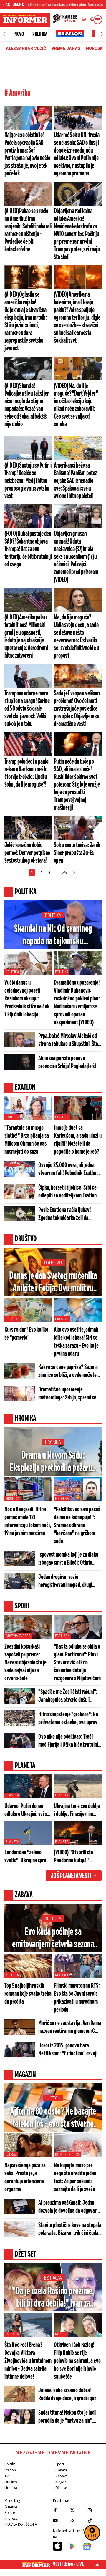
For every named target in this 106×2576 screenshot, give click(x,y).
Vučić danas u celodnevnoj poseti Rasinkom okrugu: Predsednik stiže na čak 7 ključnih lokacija (27, 999)
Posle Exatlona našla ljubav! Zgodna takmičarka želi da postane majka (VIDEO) (65, 1214)
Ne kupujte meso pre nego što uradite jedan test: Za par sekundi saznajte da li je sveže (75, 2177)
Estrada (53, 2278)
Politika (40, 34)
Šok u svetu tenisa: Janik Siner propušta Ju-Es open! (77, 853)
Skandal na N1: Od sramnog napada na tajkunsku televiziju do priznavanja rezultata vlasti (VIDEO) (53, 936)
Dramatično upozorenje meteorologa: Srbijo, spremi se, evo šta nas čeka (68, 1394)
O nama (11, 2507)
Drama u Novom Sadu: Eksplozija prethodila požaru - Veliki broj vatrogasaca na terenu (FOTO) (53, 1462)
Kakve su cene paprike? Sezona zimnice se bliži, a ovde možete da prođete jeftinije (68, 1371)
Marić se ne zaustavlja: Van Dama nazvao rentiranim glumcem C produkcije (70, 2027)
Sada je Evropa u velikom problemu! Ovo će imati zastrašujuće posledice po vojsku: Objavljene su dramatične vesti (77, 709)
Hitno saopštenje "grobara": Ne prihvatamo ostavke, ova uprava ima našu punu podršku (69, 1719)
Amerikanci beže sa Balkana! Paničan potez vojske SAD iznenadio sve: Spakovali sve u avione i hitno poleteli (75, 481)
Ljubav (11, 2155)
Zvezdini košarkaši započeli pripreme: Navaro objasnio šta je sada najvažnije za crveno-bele (25, 1663)
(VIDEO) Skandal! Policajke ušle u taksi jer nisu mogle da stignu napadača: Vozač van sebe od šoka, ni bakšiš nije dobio (27, 405)
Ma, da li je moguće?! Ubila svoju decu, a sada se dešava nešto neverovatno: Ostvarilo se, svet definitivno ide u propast (76, 637)
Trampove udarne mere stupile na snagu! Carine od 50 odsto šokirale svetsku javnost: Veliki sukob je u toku (27, 709)
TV (6, 2476)
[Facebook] (60, 2510)
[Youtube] (60, 2520)
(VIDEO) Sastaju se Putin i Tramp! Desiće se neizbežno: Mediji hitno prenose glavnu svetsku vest (28, 481)
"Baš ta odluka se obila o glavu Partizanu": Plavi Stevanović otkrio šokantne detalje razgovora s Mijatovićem (77, 1663)
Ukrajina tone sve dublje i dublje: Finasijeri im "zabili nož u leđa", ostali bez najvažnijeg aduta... (77, 1810)
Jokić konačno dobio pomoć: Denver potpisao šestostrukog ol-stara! (27, 853)
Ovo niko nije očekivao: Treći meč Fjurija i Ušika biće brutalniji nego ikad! (69, 1741)
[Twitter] (77, 2510)
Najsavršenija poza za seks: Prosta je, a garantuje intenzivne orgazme (25, 2177)
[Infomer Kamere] (65, 20)
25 (64, 872)
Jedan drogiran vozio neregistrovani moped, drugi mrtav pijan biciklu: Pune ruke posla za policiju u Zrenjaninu (67, 1581)
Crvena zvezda (18, 1636)
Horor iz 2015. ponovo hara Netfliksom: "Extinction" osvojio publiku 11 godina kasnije (69, 2050)
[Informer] (84, 20)
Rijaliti (61, 2334)
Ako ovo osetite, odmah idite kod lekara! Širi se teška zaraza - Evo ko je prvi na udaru (76, 1342)
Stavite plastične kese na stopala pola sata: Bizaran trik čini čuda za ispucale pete (70, 2229)
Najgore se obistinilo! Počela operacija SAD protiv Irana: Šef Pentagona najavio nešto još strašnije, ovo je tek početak (27, 154)
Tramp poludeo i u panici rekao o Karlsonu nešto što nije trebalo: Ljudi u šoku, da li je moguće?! (27, 773)
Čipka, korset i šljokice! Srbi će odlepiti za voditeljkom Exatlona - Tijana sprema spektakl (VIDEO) (70, 1192)
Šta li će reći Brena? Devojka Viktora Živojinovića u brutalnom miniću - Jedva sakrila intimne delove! (28, 2361)
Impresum (13, 2518)
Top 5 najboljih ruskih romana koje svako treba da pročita (28, 1994)
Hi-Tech (53, 2098)
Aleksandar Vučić (26, 49)
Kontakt (10, 2513)
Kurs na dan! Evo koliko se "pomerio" (26, 1334)
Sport (60, 2464)
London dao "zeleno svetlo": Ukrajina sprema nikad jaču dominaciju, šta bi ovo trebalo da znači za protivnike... (28, 1857)
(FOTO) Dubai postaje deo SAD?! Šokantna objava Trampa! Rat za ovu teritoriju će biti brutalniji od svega (28, 549)
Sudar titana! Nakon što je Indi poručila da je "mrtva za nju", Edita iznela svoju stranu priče (67, 2417)
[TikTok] (95, 2520)
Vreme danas (66, 49)
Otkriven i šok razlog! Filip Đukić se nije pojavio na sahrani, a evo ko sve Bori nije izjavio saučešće (77, 2361)
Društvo (53, 1263)
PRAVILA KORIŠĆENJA (21, 2524)
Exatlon (12, 1117)
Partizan (62, 1636)
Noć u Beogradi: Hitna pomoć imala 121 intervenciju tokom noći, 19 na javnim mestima (28, 1521)
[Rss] (77, 2520)
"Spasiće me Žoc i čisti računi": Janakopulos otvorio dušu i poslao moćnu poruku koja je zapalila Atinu (68, 1696)
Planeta (12, 1795)
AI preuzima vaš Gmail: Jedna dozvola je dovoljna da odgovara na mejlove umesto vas (69, 2207)
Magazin (62, 2482)
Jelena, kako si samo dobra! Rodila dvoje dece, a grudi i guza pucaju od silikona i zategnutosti (69, 2395)
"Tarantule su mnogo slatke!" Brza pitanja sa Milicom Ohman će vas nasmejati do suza (27, 1140)
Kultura (53, 1919)
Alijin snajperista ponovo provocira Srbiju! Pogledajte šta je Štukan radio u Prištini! (68, 1063)
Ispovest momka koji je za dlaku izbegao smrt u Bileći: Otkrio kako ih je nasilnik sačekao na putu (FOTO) (68, 1559)
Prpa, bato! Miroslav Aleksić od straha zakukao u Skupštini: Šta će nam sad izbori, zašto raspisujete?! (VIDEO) (68, 1040)
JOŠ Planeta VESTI (71, 1876)
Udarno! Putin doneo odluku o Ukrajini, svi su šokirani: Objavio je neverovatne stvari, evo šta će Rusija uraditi (27, 1810)
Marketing (12, 2500)
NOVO (19, 34)
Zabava (61, 2476)
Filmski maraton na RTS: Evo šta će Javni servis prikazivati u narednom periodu (77, 1998)
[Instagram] (95, 2510)
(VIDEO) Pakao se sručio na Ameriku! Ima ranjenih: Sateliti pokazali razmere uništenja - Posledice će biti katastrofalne (28, 230)
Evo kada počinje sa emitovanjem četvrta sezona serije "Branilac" (53, 1939)
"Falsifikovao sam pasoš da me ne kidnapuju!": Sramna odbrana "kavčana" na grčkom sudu (77, 1525)
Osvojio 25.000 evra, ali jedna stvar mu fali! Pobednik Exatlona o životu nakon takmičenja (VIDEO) (69, 1169)
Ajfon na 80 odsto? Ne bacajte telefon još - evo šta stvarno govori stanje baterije (53, 2118)
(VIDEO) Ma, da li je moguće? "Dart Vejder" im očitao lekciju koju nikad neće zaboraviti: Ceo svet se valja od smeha (76, 405)
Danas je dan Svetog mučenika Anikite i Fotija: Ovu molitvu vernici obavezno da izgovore (53, 1283)
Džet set (62, 2488)
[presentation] (4, 34)
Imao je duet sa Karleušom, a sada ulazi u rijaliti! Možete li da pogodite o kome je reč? (78, 1140)
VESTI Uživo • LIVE (68, 2564)
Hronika (53, 1442)
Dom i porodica (67, 2155)
